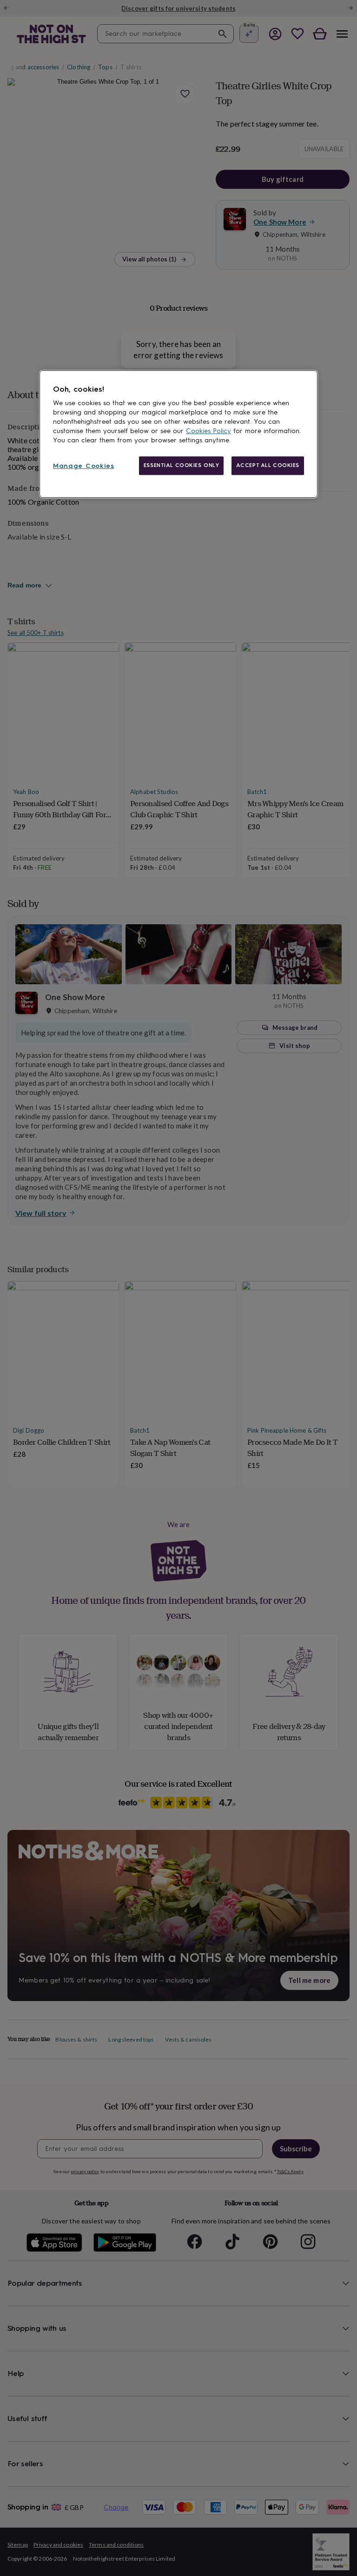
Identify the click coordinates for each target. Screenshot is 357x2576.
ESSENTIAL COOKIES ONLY (182, 465)
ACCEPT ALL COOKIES (268, 465)
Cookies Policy (208, 431)
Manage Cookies (84, 466)
